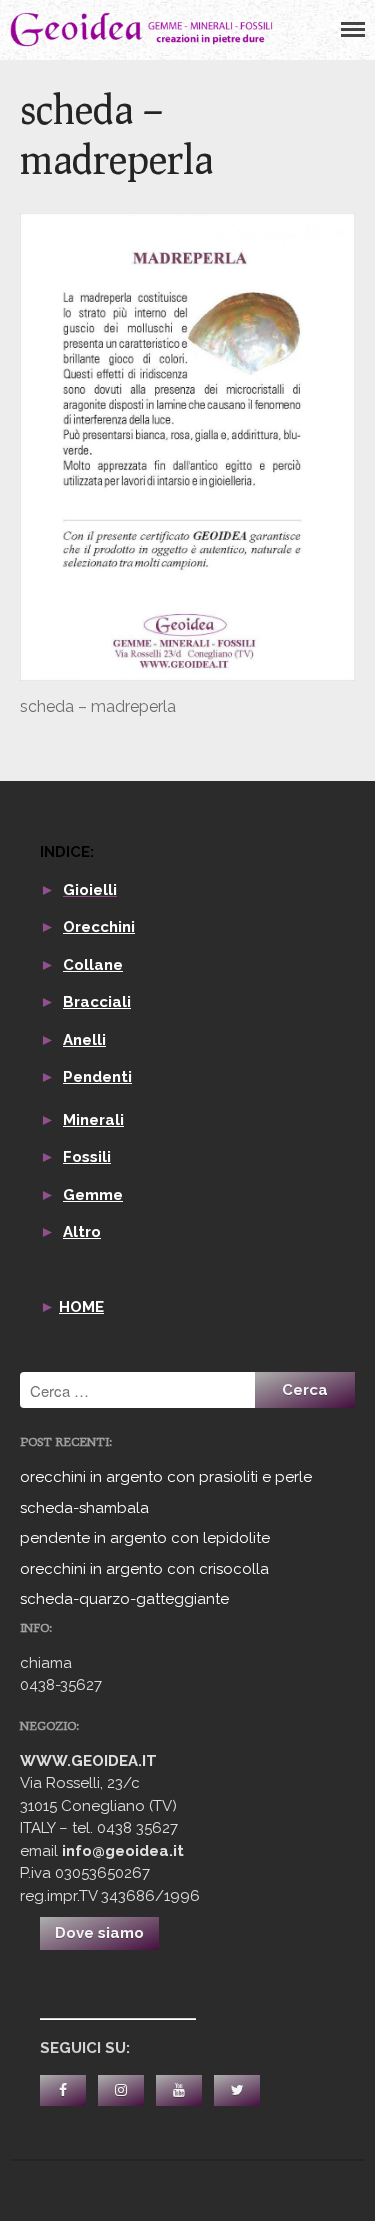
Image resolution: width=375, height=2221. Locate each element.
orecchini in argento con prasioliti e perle (166, 1477)
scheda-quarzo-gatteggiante (124, 1599)
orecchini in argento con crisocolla (144, 1569)
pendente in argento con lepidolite (145, 1538)
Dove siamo (99, 1933)
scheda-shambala (84, 1508)
